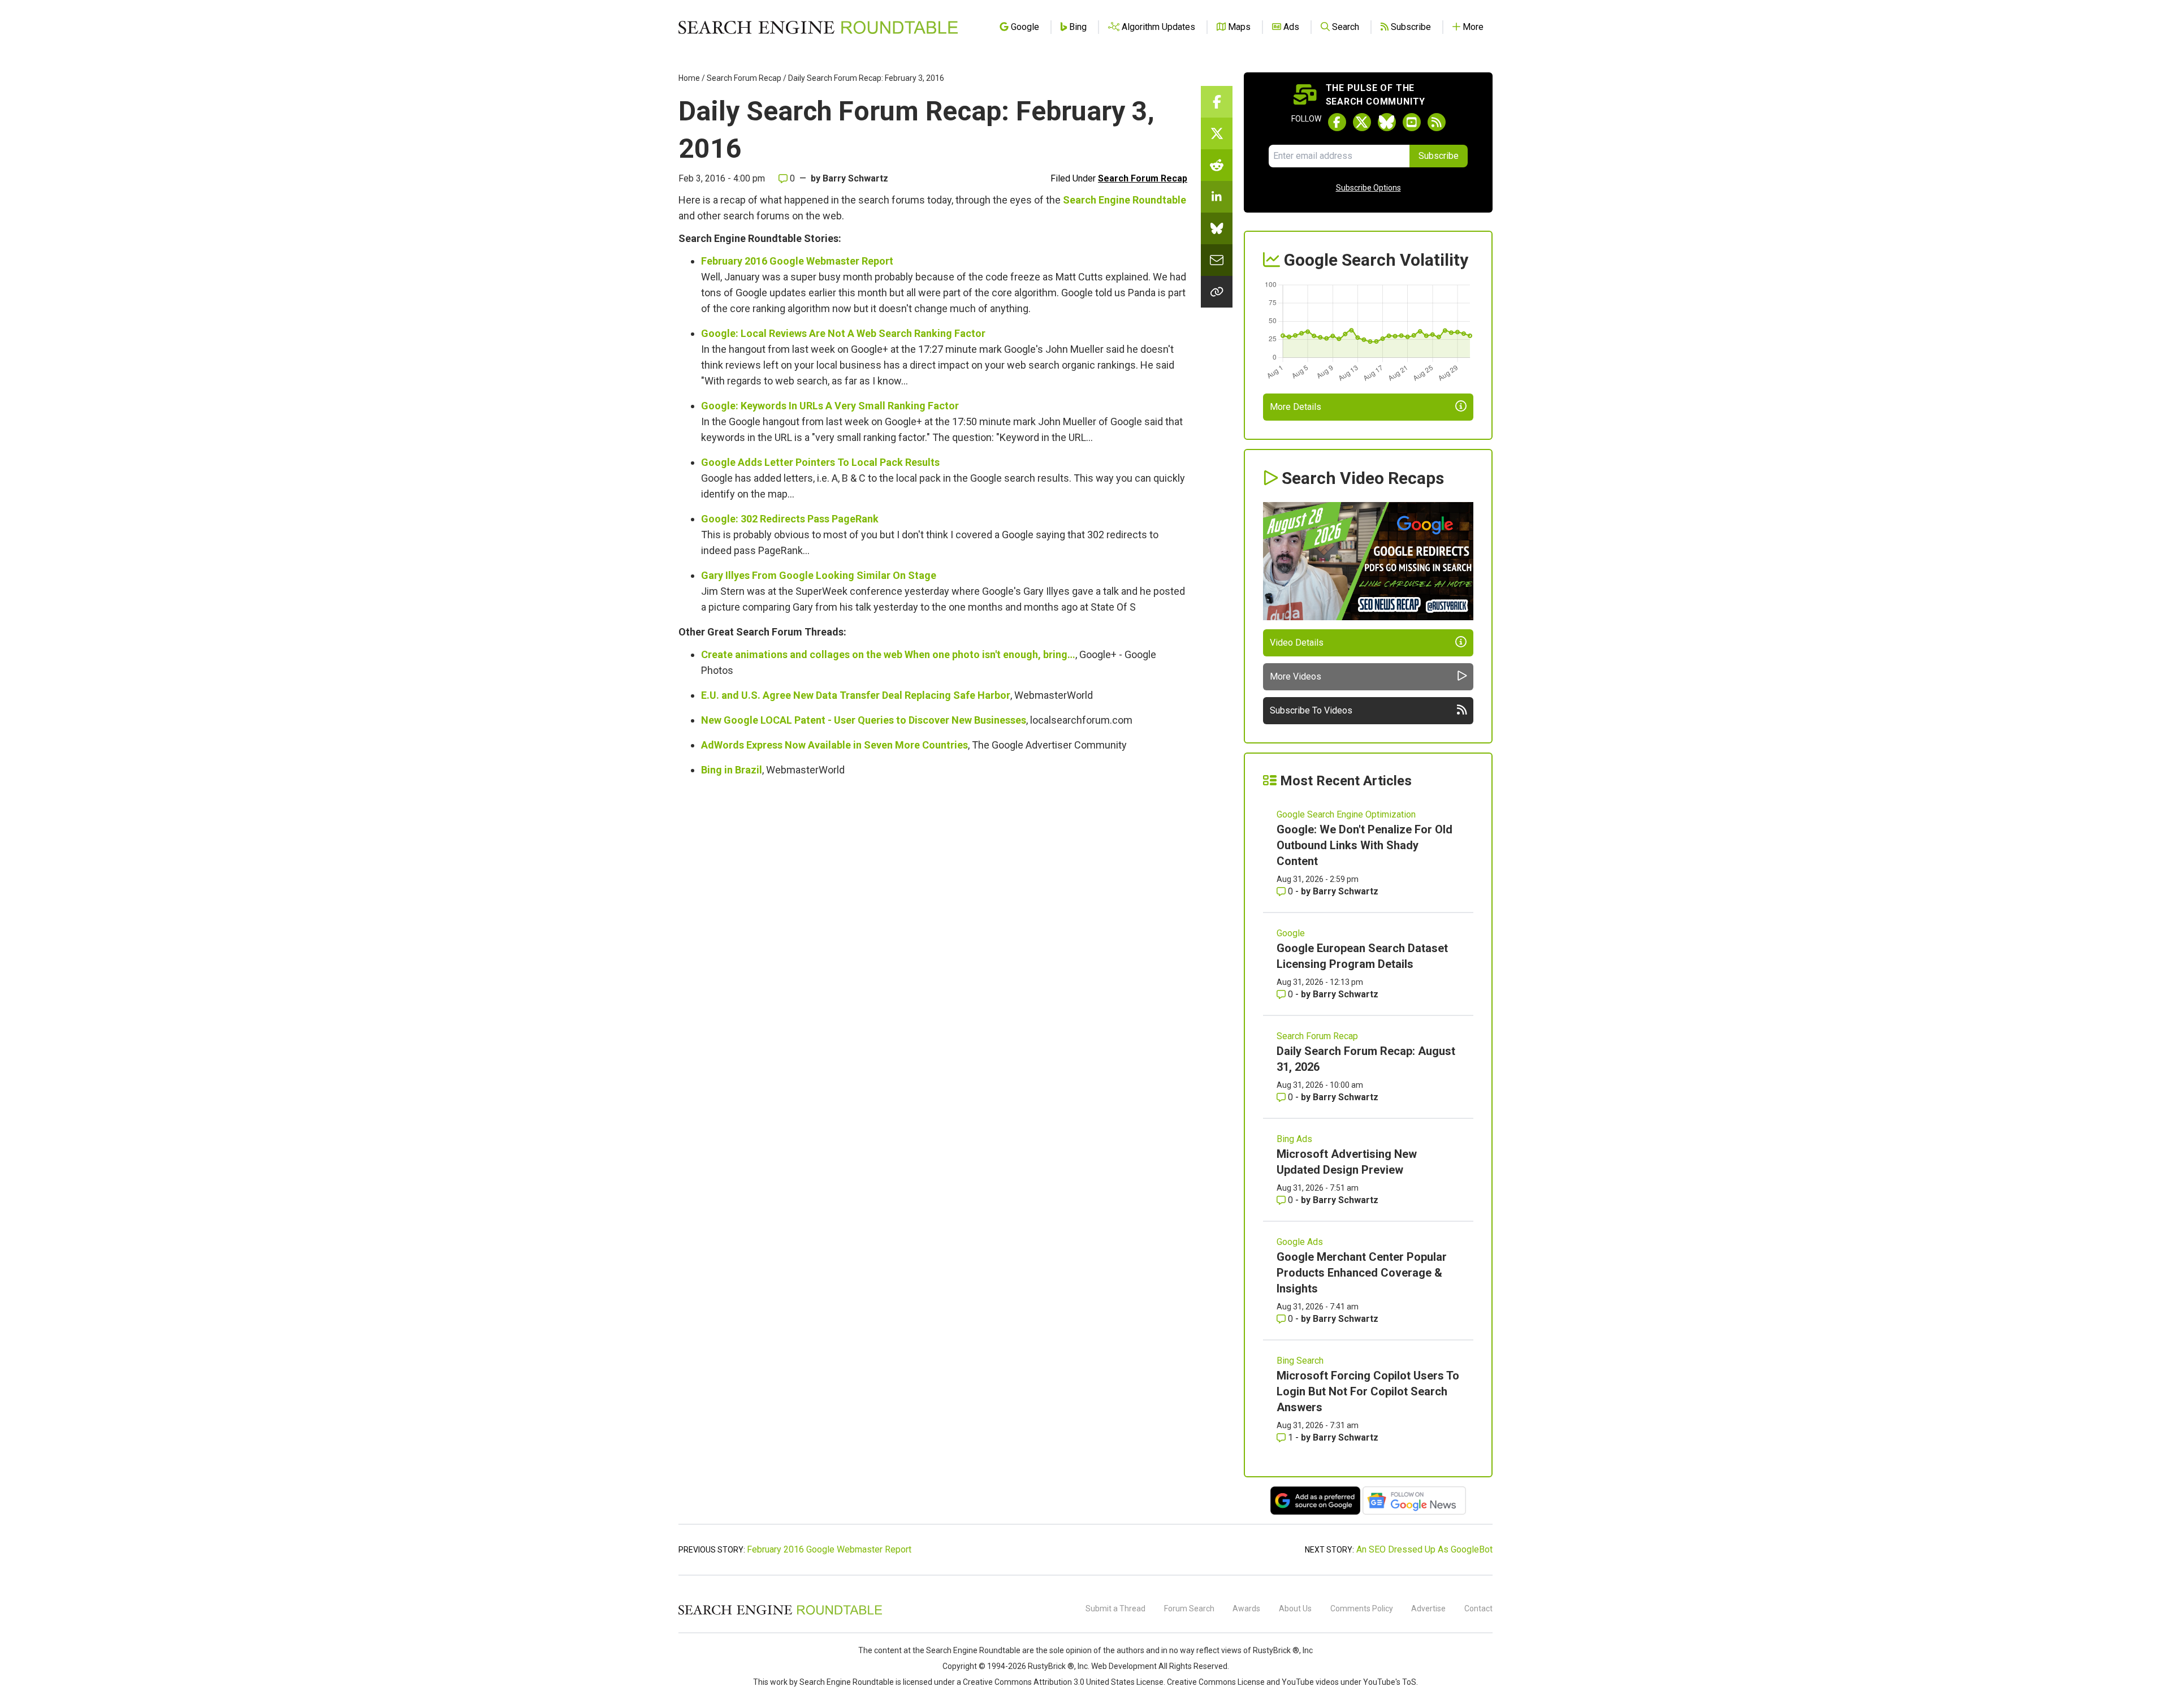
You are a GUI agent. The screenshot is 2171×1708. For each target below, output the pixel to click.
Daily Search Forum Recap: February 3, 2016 (866, 78)
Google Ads (1300, 1242)
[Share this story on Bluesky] (1217, 228)
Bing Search (1300, 1361)
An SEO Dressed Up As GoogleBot (1424, 1549)
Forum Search (1189, 1608)
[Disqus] (933, 942)
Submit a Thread (1115, 1608)
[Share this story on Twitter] (1217, 133)
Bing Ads (1294, 1139)
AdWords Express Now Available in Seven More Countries (834, 745)
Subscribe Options (1368, 188)
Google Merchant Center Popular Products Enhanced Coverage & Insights (1362, 1273)
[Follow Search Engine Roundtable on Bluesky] (1387, 122)
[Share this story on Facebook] (1217, 102)
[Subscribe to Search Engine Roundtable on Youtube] (1412, 122)
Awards (1246, 1608)
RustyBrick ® (1051, 1666)
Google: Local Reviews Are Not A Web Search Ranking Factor (843, 333)
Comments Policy (1362, 1608)
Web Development (1124, 1666)
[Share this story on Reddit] (1217, 165)
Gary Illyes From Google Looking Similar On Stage (819, 575)
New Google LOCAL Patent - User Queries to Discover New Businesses (864, 720)
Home (689, 78)
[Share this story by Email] (1217, 260)
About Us (1295, 1608)
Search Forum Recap (744, 78)
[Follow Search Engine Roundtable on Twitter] (1362, 122)
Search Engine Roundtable (1125, 200)
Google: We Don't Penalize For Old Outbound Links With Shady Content (1365, 845)
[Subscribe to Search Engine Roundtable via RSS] (1437, 122)
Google (1291, 933)
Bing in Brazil (732, 770)
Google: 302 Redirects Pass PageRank (790, 519)
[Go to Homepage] (818, 27)
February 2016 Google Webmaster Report (797, 261)
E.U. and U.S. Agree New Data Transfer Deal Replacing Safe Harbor (856, 695)
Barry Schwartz (855, 178)
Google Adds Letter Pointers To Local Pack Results (820, 462)
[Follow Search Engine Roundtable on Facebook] (1337, 122)
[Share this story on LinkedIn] (1217, 197)
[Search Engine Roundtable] (780, 1613)
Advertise (1428, 1608)
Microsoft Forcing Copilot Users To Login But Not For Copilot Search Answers (1368, 1391)
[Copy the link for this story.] (1217, 292)
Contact (1478, 1608)
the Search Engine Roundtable (967, 1650)
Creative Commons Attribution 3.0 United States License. (1064, 1682)
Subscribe (1439, 156)
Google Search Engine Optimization (1346, 814)
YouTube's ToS (1390, 1682)
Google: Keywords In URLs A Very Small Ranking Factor (830, 406)
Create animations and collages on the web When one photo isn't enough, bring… (888, 654)
